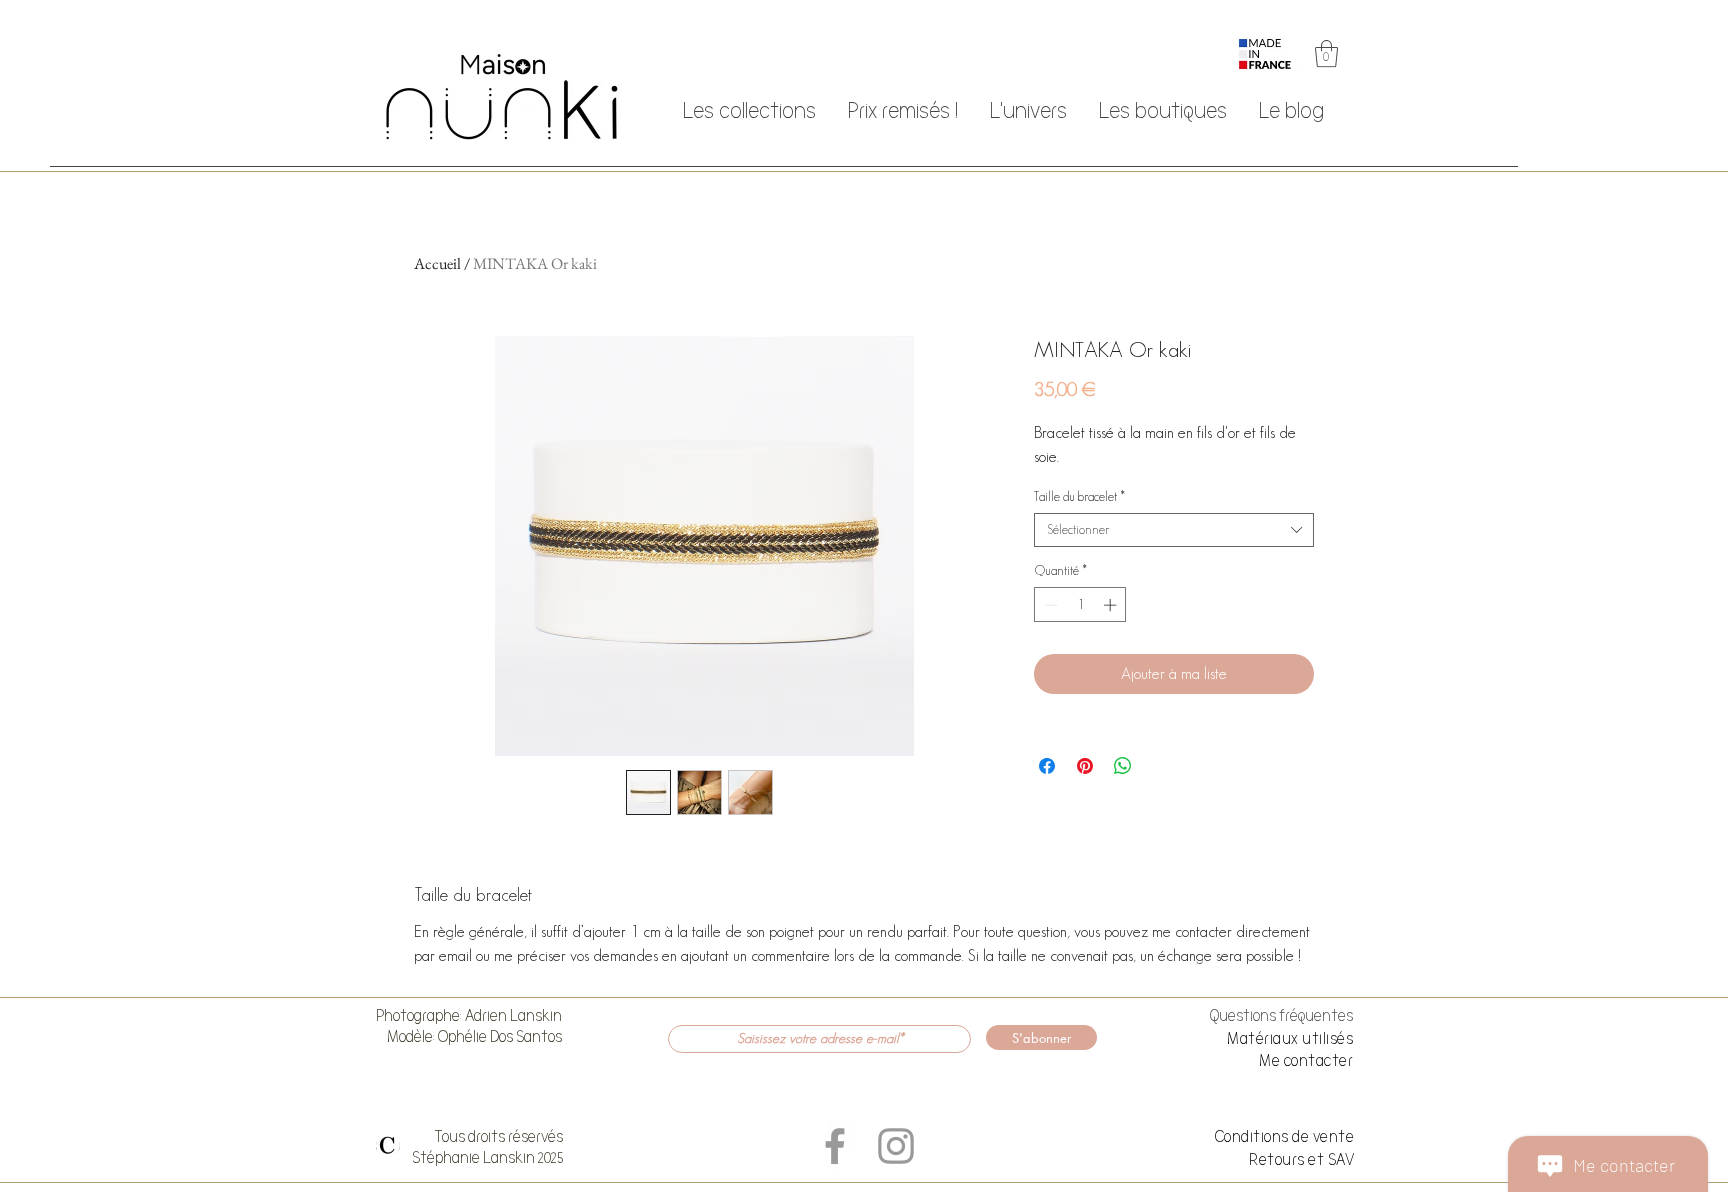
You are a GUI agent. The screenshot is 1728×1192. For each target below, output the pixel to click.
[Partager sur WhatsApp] (1123, 766)
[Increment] (1112, 605)
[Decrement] (1049, 605)
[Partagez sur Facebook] (1047, 766)
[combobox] (1174, 530)
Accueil (437, 263)
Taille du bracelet (1079, 496)
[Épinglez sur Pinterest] (1085, 766)
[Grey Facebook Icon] (835, 1146)
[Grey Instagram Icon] (896, 1146)
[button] (1326, 53)
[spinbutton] (1080, 605)
